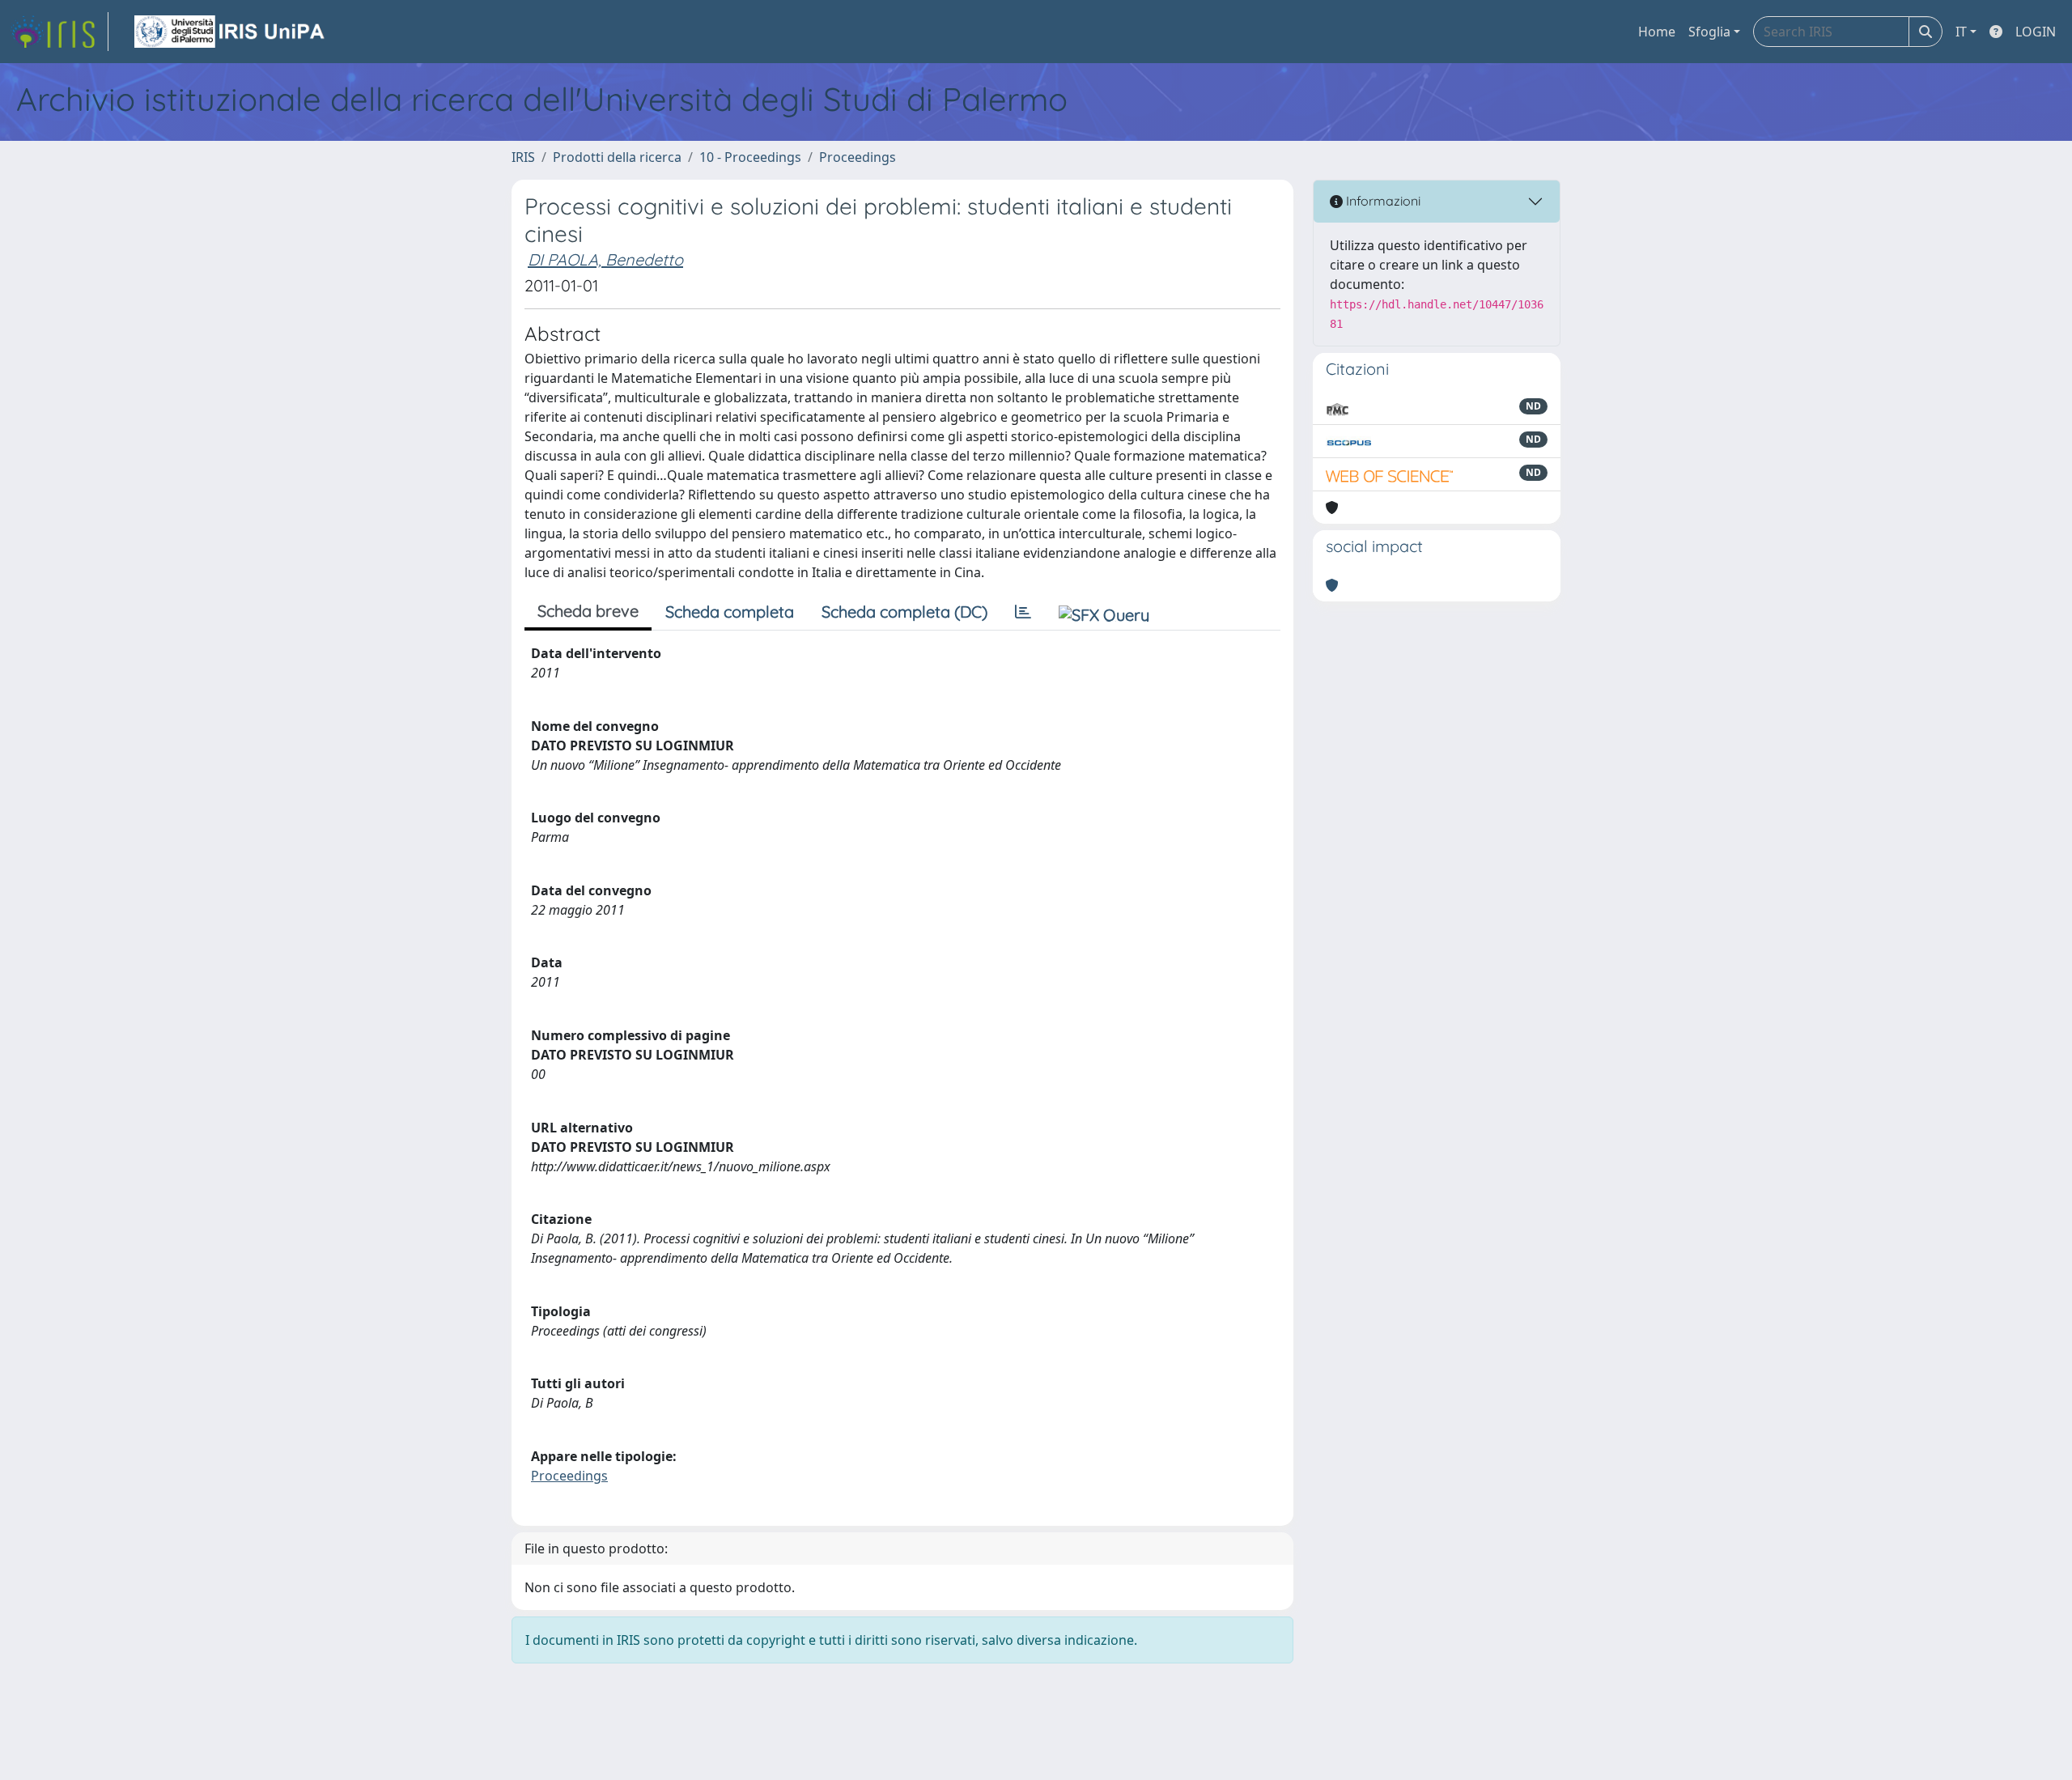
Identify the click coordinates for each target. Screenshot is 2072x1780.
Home (1657, 32)
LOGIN (2036, 32)
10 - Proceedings (750, 157)
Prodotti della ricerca (617, 157)
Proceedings (858, 157)
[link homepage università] (231, 32)
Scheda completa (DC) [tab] (904, 612)
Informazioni (1382, 201)
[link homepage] (59, 32)
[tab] (1023, 612)
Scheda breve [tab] (588, 611)
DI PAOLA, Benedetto (605, 259)
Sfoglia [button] (1709, 32)
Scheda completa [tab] (730, 612)
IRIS (523, 157)
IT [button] (1961, 32)
